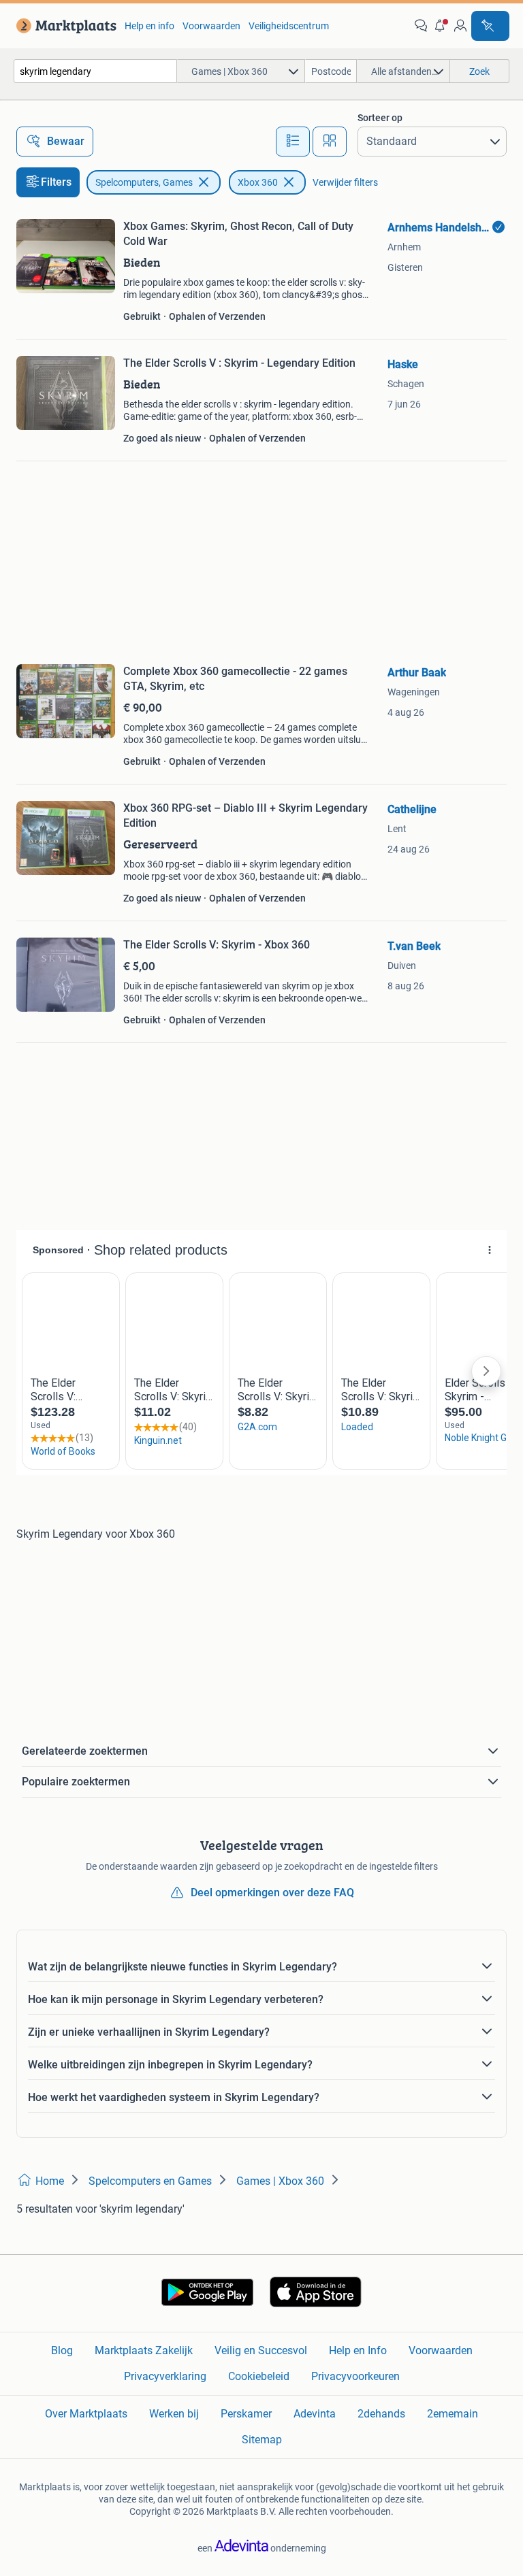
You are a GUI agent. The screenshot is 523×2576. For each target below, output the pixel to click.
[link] (64, 26)
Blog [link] (62, 2350)
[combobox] (95, 71)
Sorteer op (380, 118)
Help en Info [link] (358, 2350)
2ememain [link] (453, 2414)
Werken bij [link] (174, 2414)
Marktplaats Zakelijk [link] (144, 2350)
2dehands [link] (381, 2414)
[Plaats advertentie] (490, 26)
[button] (441, 26)
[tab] (293, 142)
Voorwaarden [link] (211, 26)
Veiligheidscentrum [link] (289, 26)
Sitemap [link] (262, 2440)
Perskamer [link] (246, 2414)
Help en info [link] (149, 26)
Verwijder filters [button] (345, 182)
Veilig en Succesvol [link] (261, 2350)
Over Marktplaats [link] (86, 2414)
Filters (56, 182)
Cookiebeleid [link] (259, 2376)
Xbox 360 (258, 182)
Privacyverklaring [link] (165, 2376)
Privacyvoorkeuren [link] (355, 2376)
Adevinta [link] (315, 2414)
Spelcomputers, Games (144, 182)
